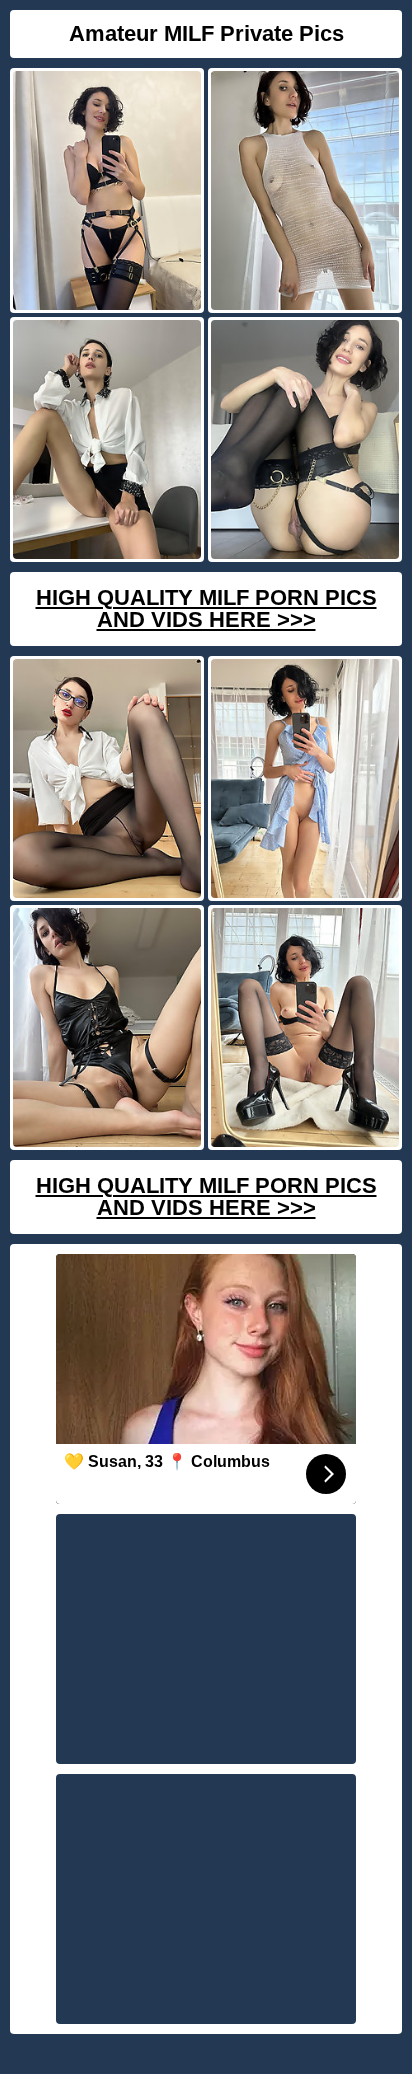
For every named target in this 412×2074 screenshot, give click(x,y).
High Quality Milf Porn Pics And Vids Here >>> (206, 608)
